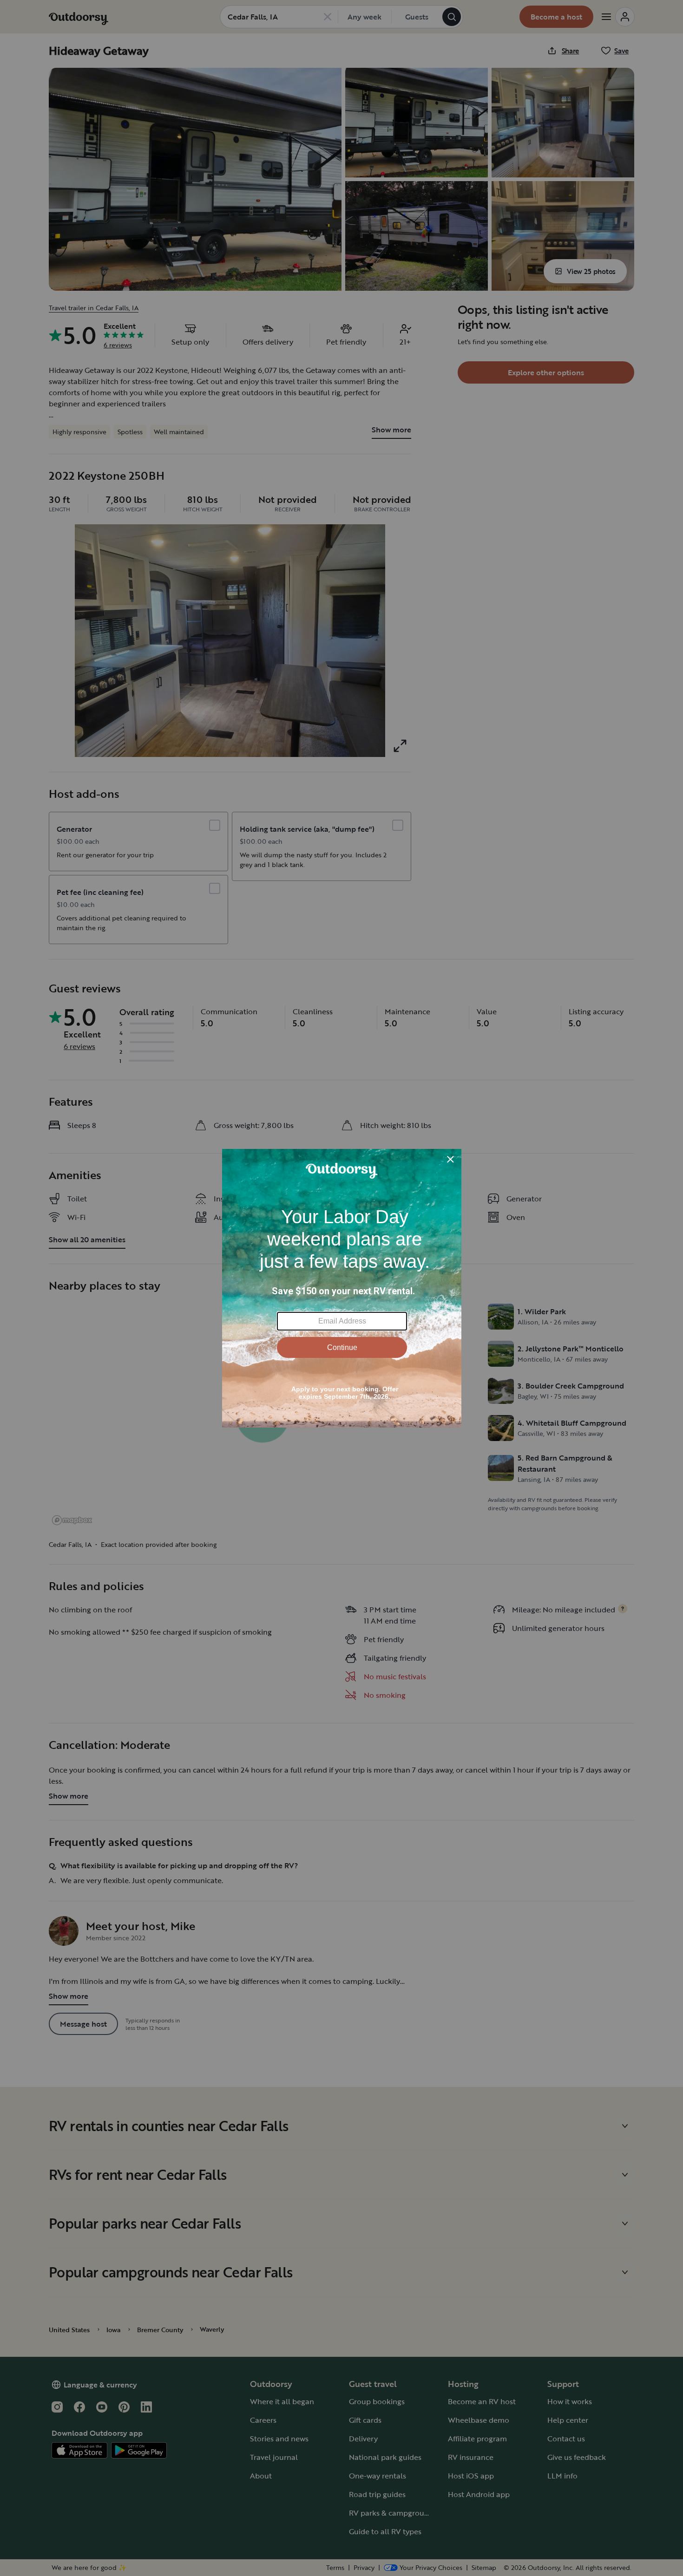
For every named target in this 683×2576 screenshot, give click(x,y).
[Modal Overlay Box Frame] (342, 1288)
